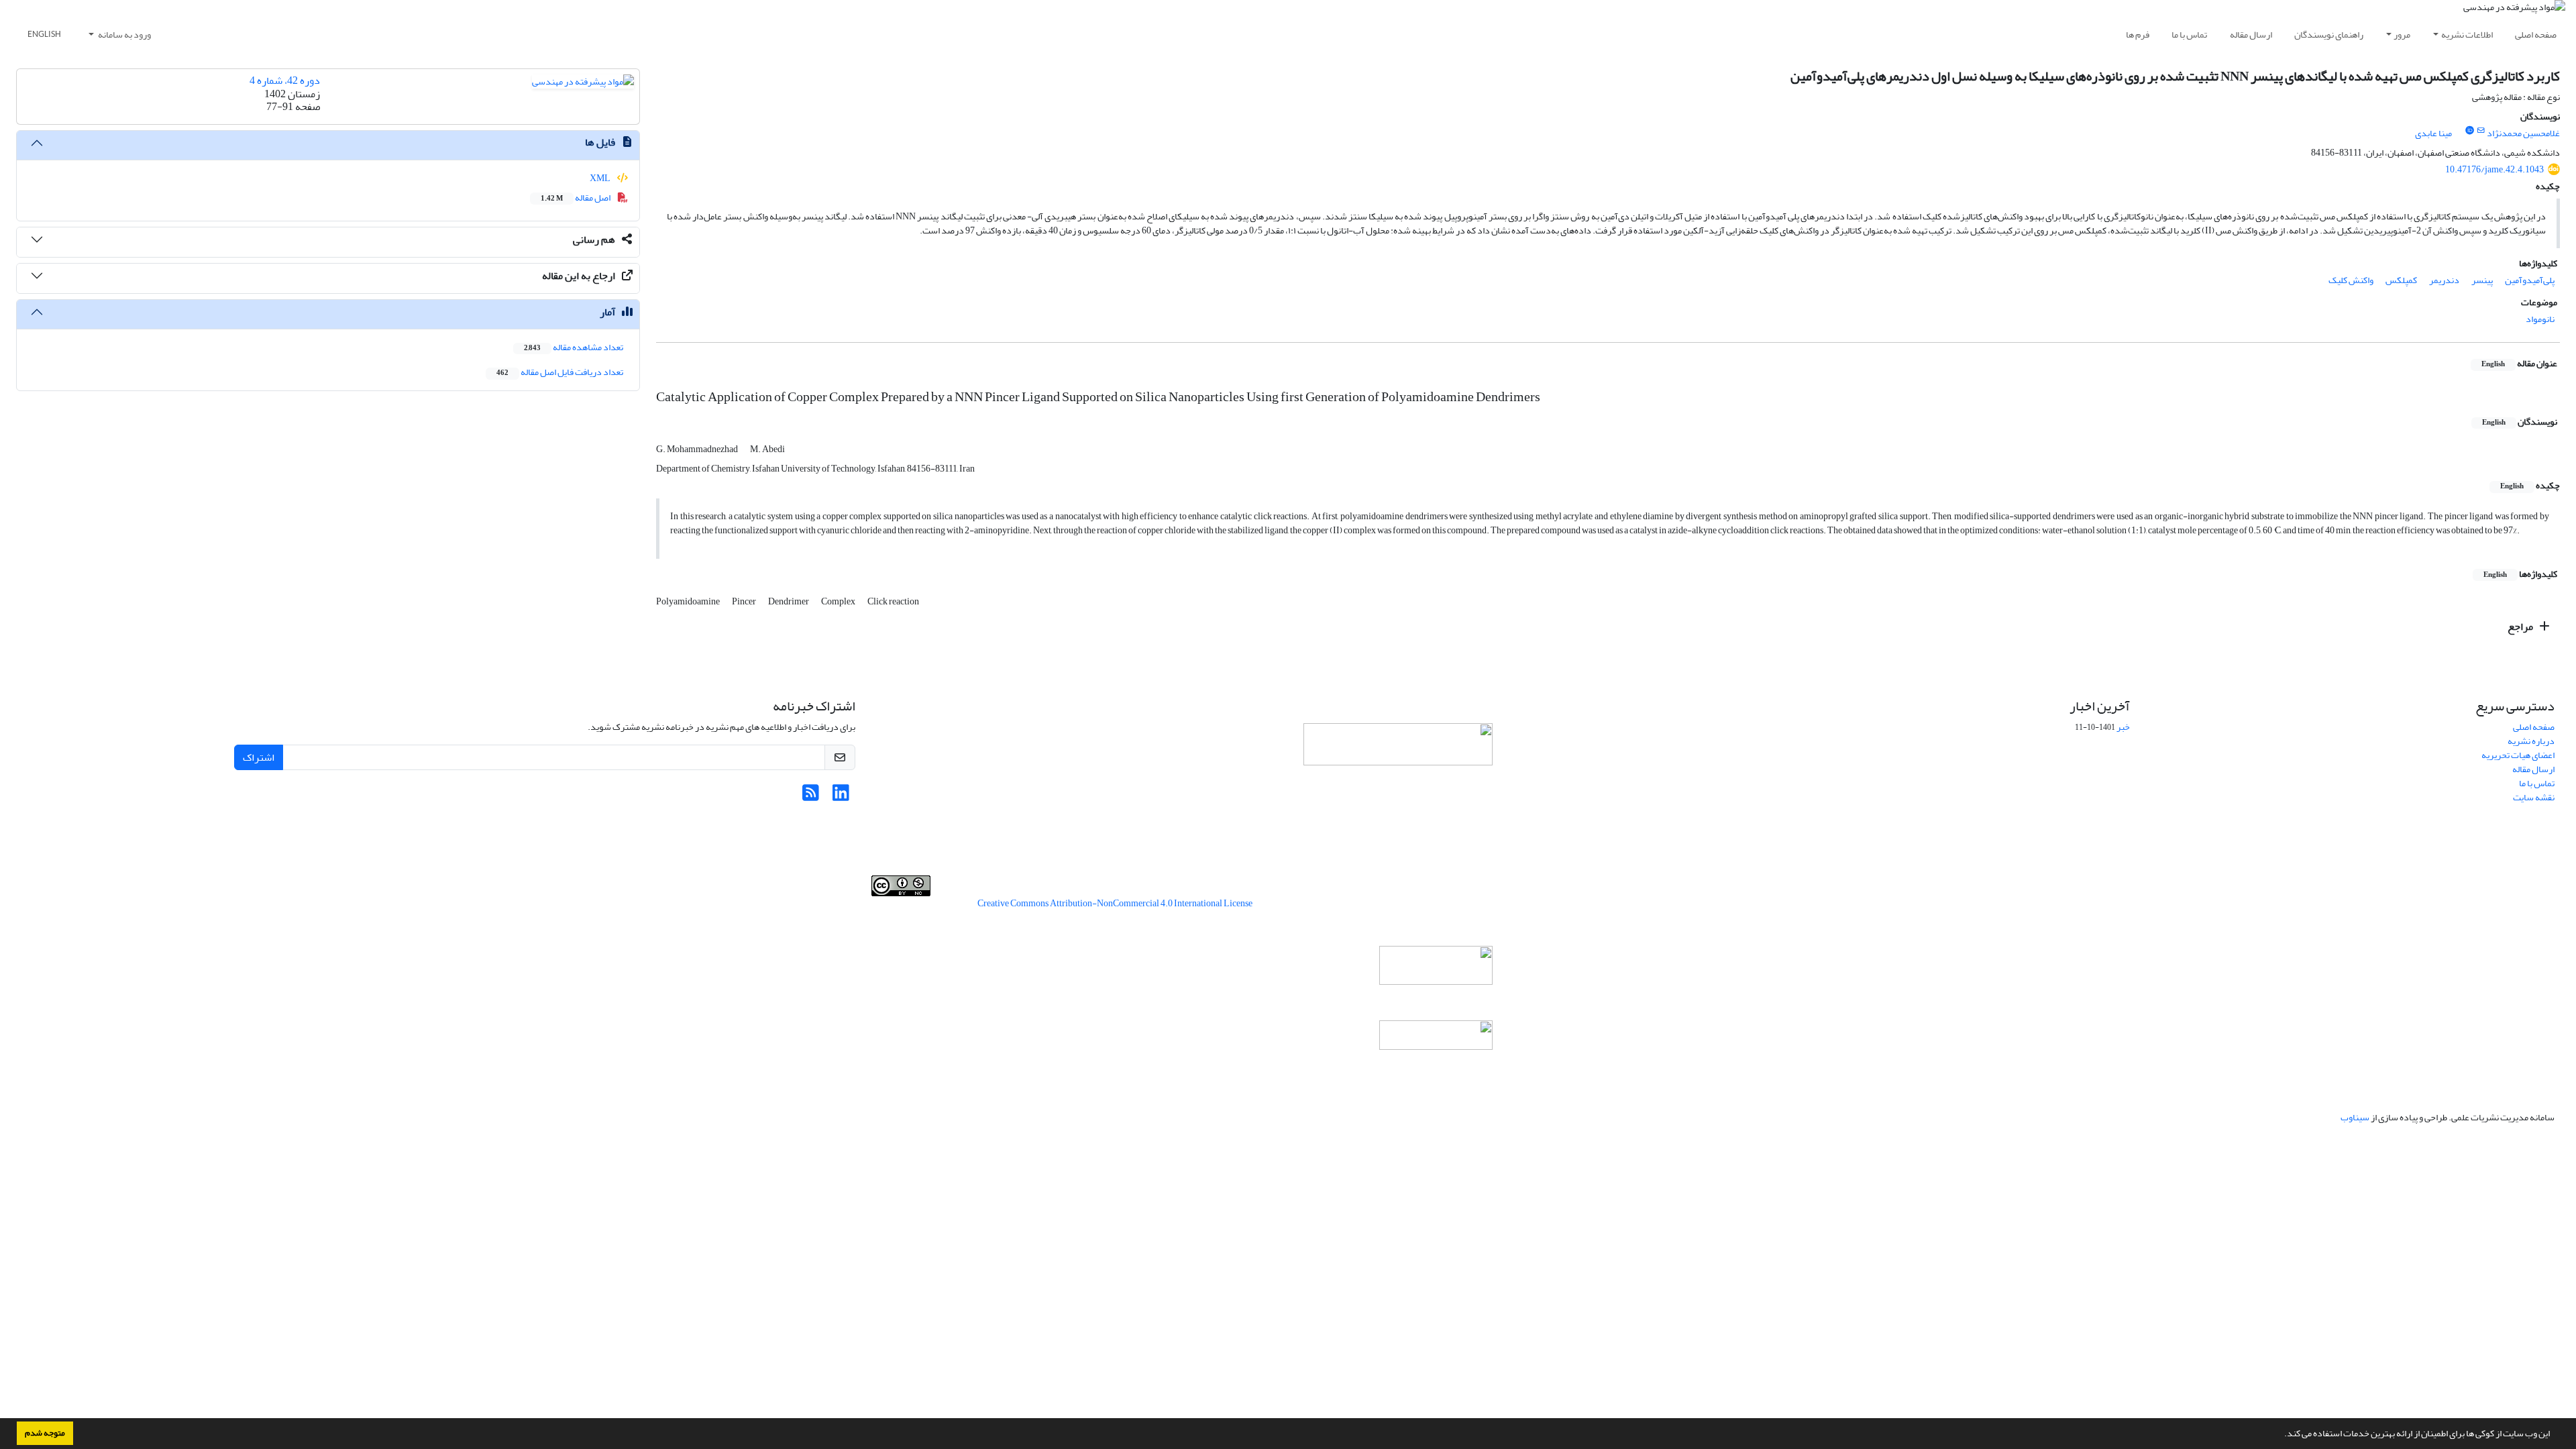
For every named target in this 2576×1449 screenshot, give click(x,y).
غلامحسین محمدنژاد (2523, 133)
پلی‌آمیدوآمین (2530, 280)
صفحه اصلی (2536, 35)
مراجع (2521, 627)
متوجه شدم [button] (45, 1433)
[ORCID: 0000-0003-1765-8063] (2469, 131)
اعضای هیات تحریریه (2518, 755)
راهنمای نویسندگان (2329, 35)
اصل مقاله (576, 198)
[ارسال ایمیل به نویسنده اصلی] (2481, 131)
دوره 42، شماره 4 (285, 80)
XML (601, 178)
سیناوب (2355, 1117)
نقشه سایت (2534, 797)
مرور (2402, 35)
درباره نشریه (2531, 741)
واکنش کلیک (2351, 280)
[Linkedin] (841, 797)
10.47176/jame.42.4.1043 (2494, 169)
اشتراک (259, 757)
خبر (2123, 727)
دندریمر (2444, 280)
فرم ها (2138, 35)
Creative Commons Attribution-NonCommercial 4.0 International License (1115, 903)
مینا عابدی (2433, 133)
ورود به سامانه (124, 35)
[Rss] (811, 797)
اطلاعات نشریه (2467, 35)
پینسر (2482, 280)
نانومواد (2540, 319)
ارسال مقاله (2251, 35)
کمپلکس (2401, 280)
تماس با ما (2189, 35)
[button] (2281, 1435)
